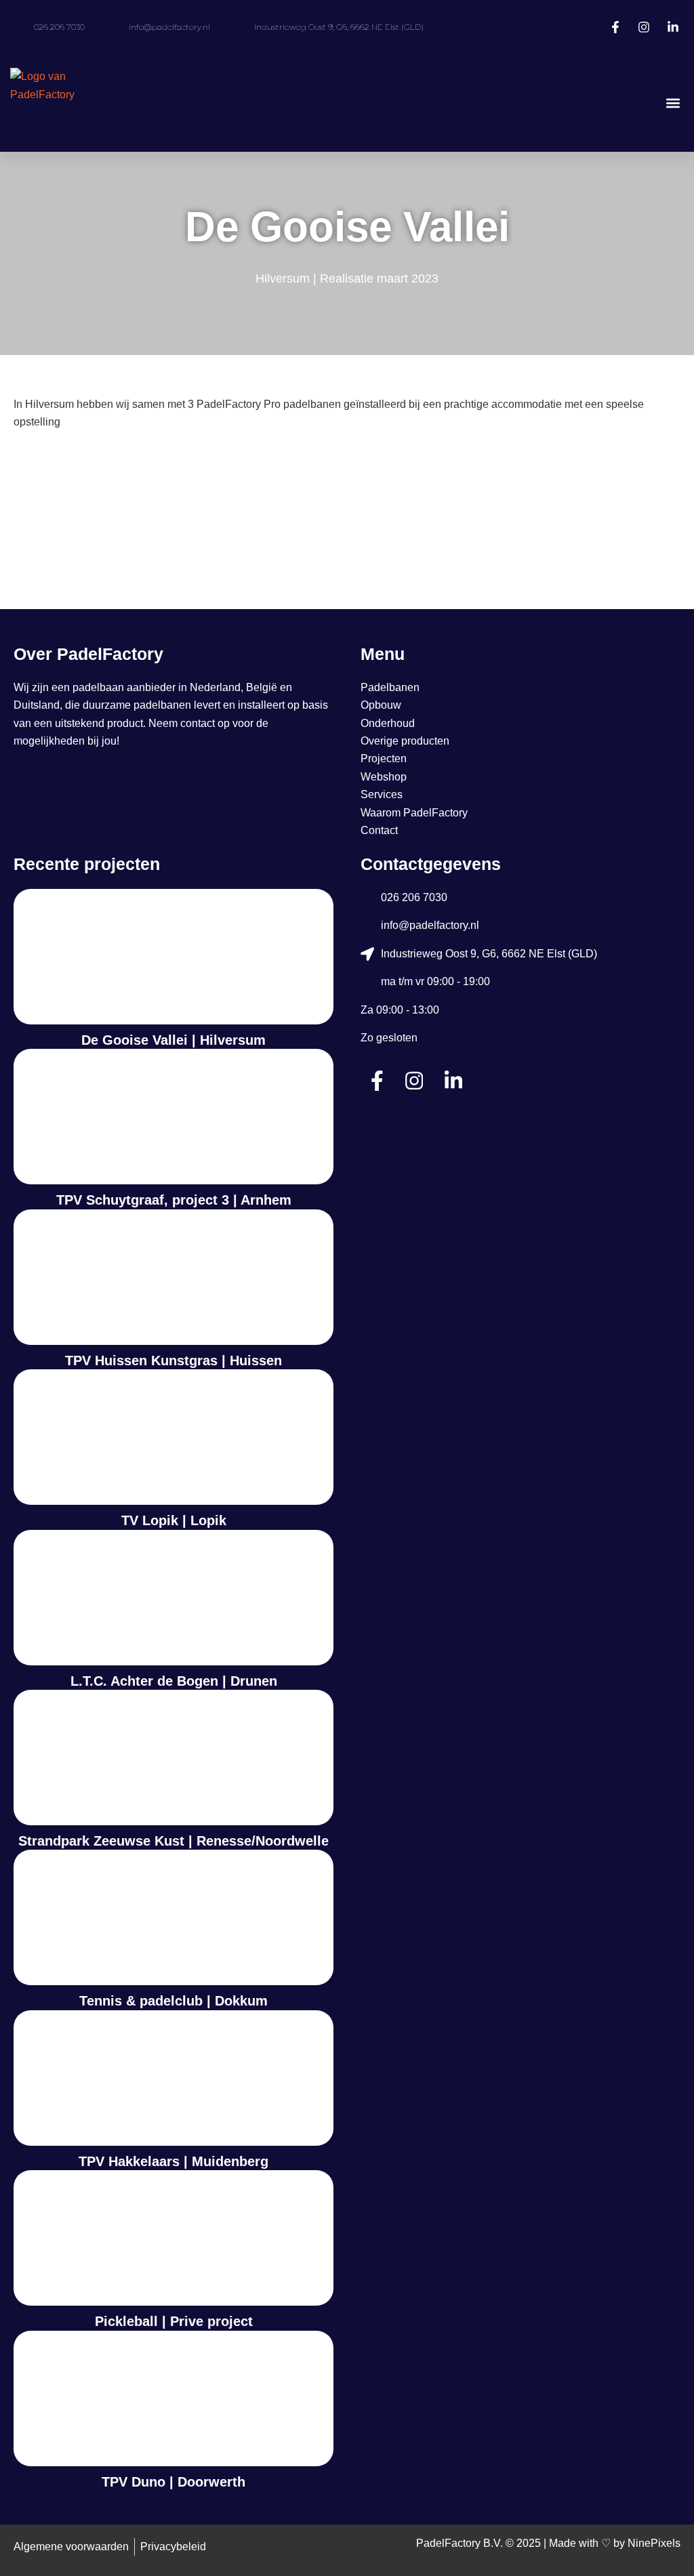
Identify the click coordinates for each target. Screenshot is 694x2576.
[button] (673, 103)
